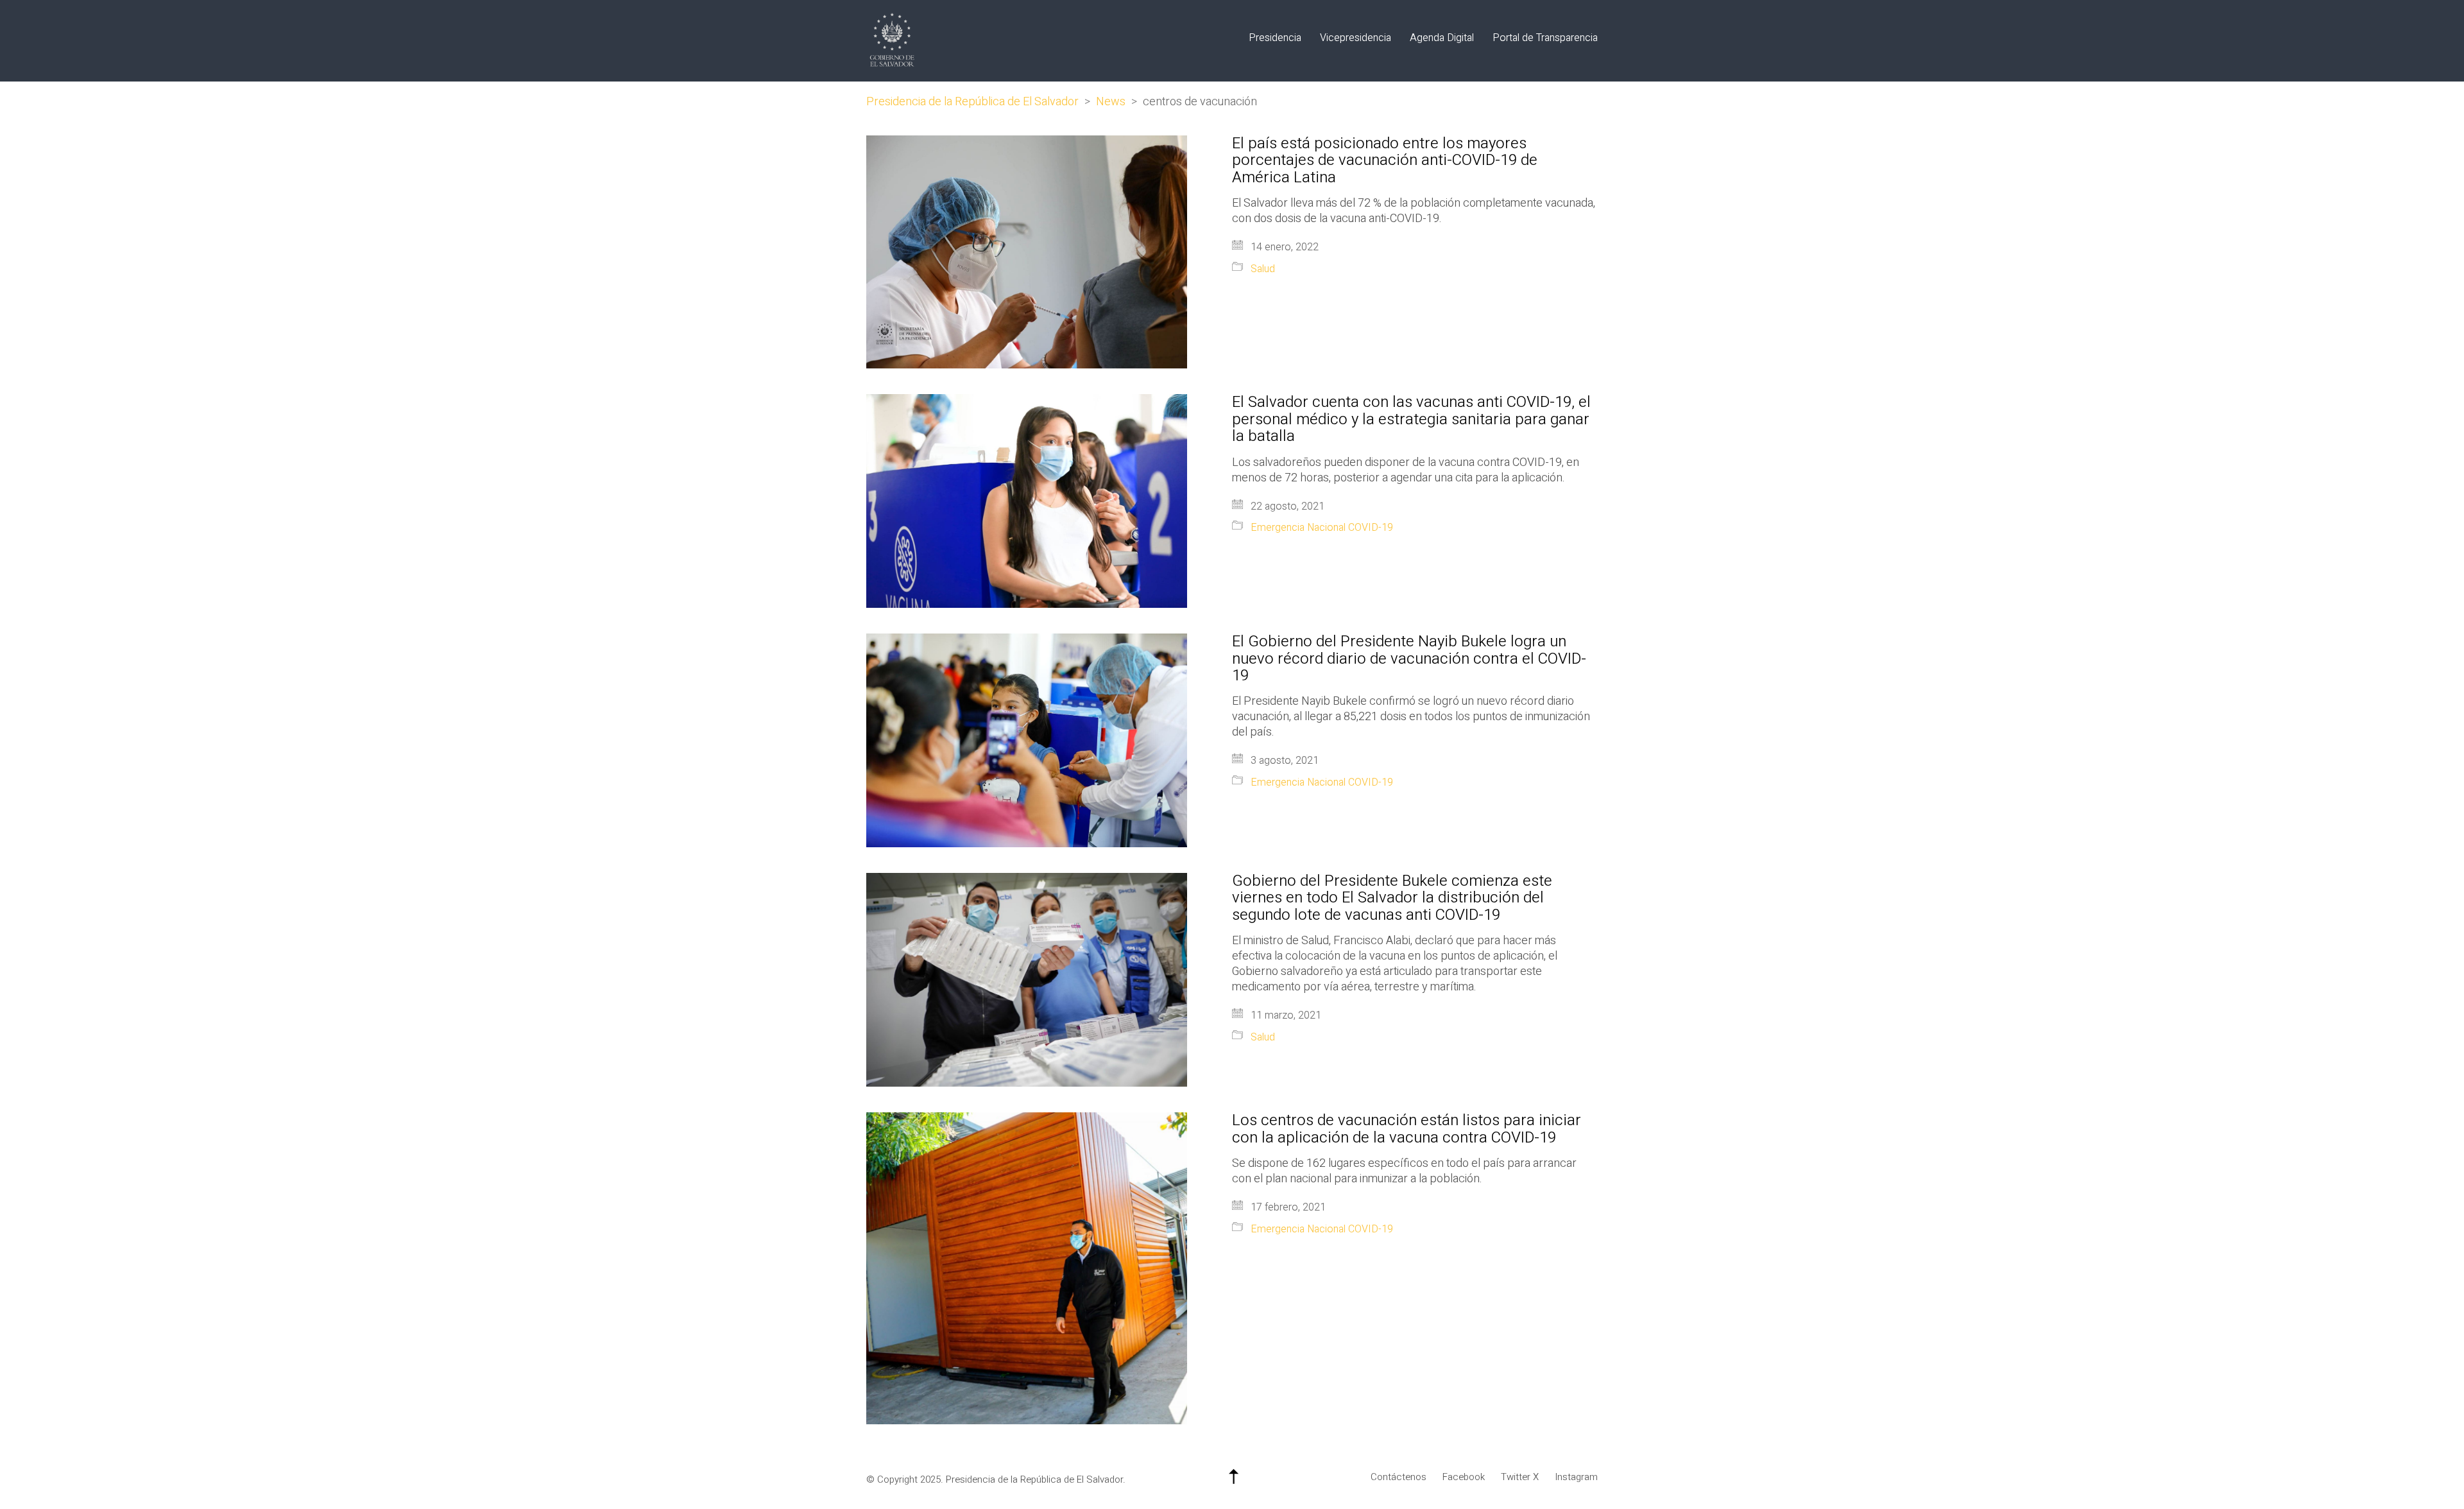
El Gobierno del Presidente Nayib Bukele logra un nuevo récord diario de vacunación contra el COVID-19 (1409, 659)
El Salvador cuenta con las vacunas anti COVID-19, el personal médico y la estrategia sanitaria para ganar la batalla (1411, 419)
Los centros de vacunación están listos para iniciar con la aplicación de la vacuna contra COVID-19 (1407, 1129)
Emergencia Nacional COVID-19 (1322, 528)
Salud (1263, 269)
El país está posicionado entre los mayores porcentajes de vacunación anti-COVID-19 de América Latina (1385, 161)
